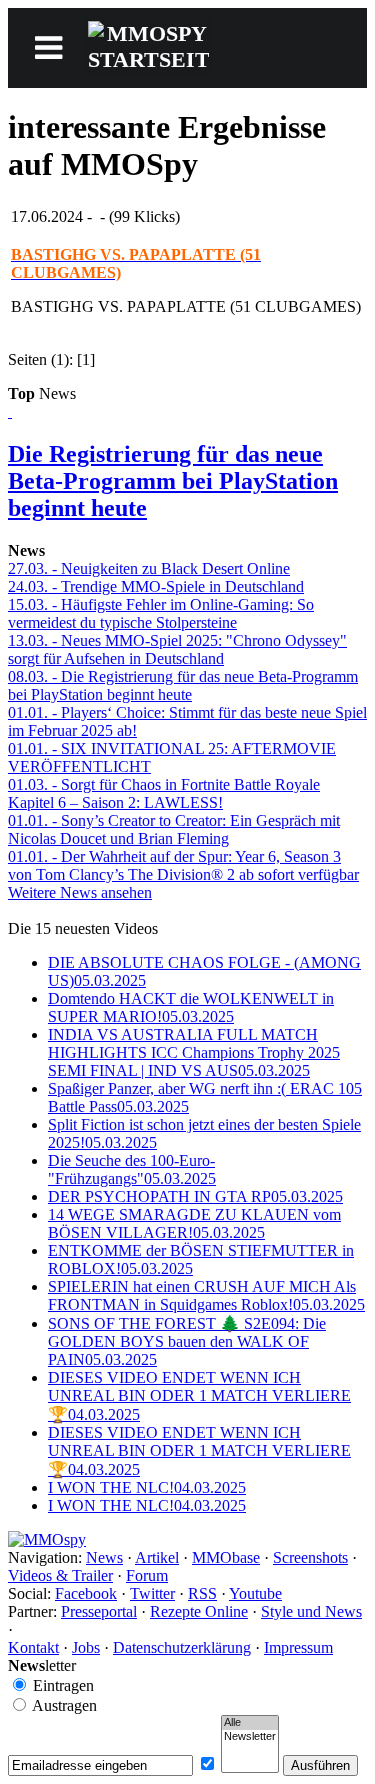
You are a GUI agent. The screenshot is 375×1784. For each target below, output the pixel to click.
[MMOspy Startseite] (47, 1539)
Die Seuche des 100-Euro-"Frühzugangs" (132, 1169)
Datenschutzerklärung (182, 1647)
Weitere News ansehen (80, 892)
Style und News (311, 1611)
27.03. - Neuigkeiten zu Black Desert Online (149, 568)
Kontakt (33, 1647)
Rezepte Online (199, 1611)
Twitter (152, 1593)
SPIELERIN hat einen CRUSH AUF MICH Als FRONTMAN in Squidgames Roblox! (206, 1295)
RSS (202, 1593)
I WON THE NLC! (147, 1487)
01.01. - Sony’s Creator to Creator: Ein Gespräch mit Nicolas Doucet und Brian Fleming (174, 829)
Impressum (298, 1647)
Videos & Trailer (60, 1575)
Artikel (157, 1557)
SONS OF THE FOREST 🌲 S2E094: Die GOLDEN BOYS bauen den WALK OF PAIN (187, 1341)
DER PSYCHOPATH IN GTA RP (195, 1196)
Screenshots (310, 1557)
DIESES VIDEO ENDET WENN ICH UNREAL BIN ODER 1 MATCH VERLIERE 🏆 (199, 1396)
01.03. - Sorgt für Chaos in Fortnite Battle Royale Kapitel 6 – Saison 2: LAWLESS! (164, 793)
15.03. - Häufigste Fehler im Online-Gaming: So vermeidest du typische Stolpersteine (161, 613)
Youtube (255, 1593)
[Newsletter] (250, 1737)
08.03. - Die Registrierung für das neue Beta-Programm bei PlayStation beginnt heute (183, 685)
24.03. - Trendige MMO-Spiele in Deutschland (156, 586)
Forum (147, 1575)
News (104, 1557)
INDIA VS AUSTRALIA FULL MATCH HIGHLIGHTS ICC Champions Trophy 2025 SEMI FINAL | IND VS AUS (194, 1052)
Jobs (86, 1647)
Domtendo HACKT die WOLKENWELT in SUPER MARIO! (191, 1007)
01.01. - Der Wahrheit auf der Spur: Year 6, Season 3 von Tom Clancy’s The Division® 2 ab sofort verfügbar (183, 865)
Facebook (86, 1593)
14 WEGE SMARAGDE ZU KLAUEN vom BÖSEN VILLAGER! (194, 1223)
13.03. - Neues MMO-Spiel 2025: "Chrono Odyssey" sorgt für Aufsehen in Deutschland (177, 649)
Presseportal (99, 1611)
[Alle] (250, 1723)
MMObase (226, 1557)
